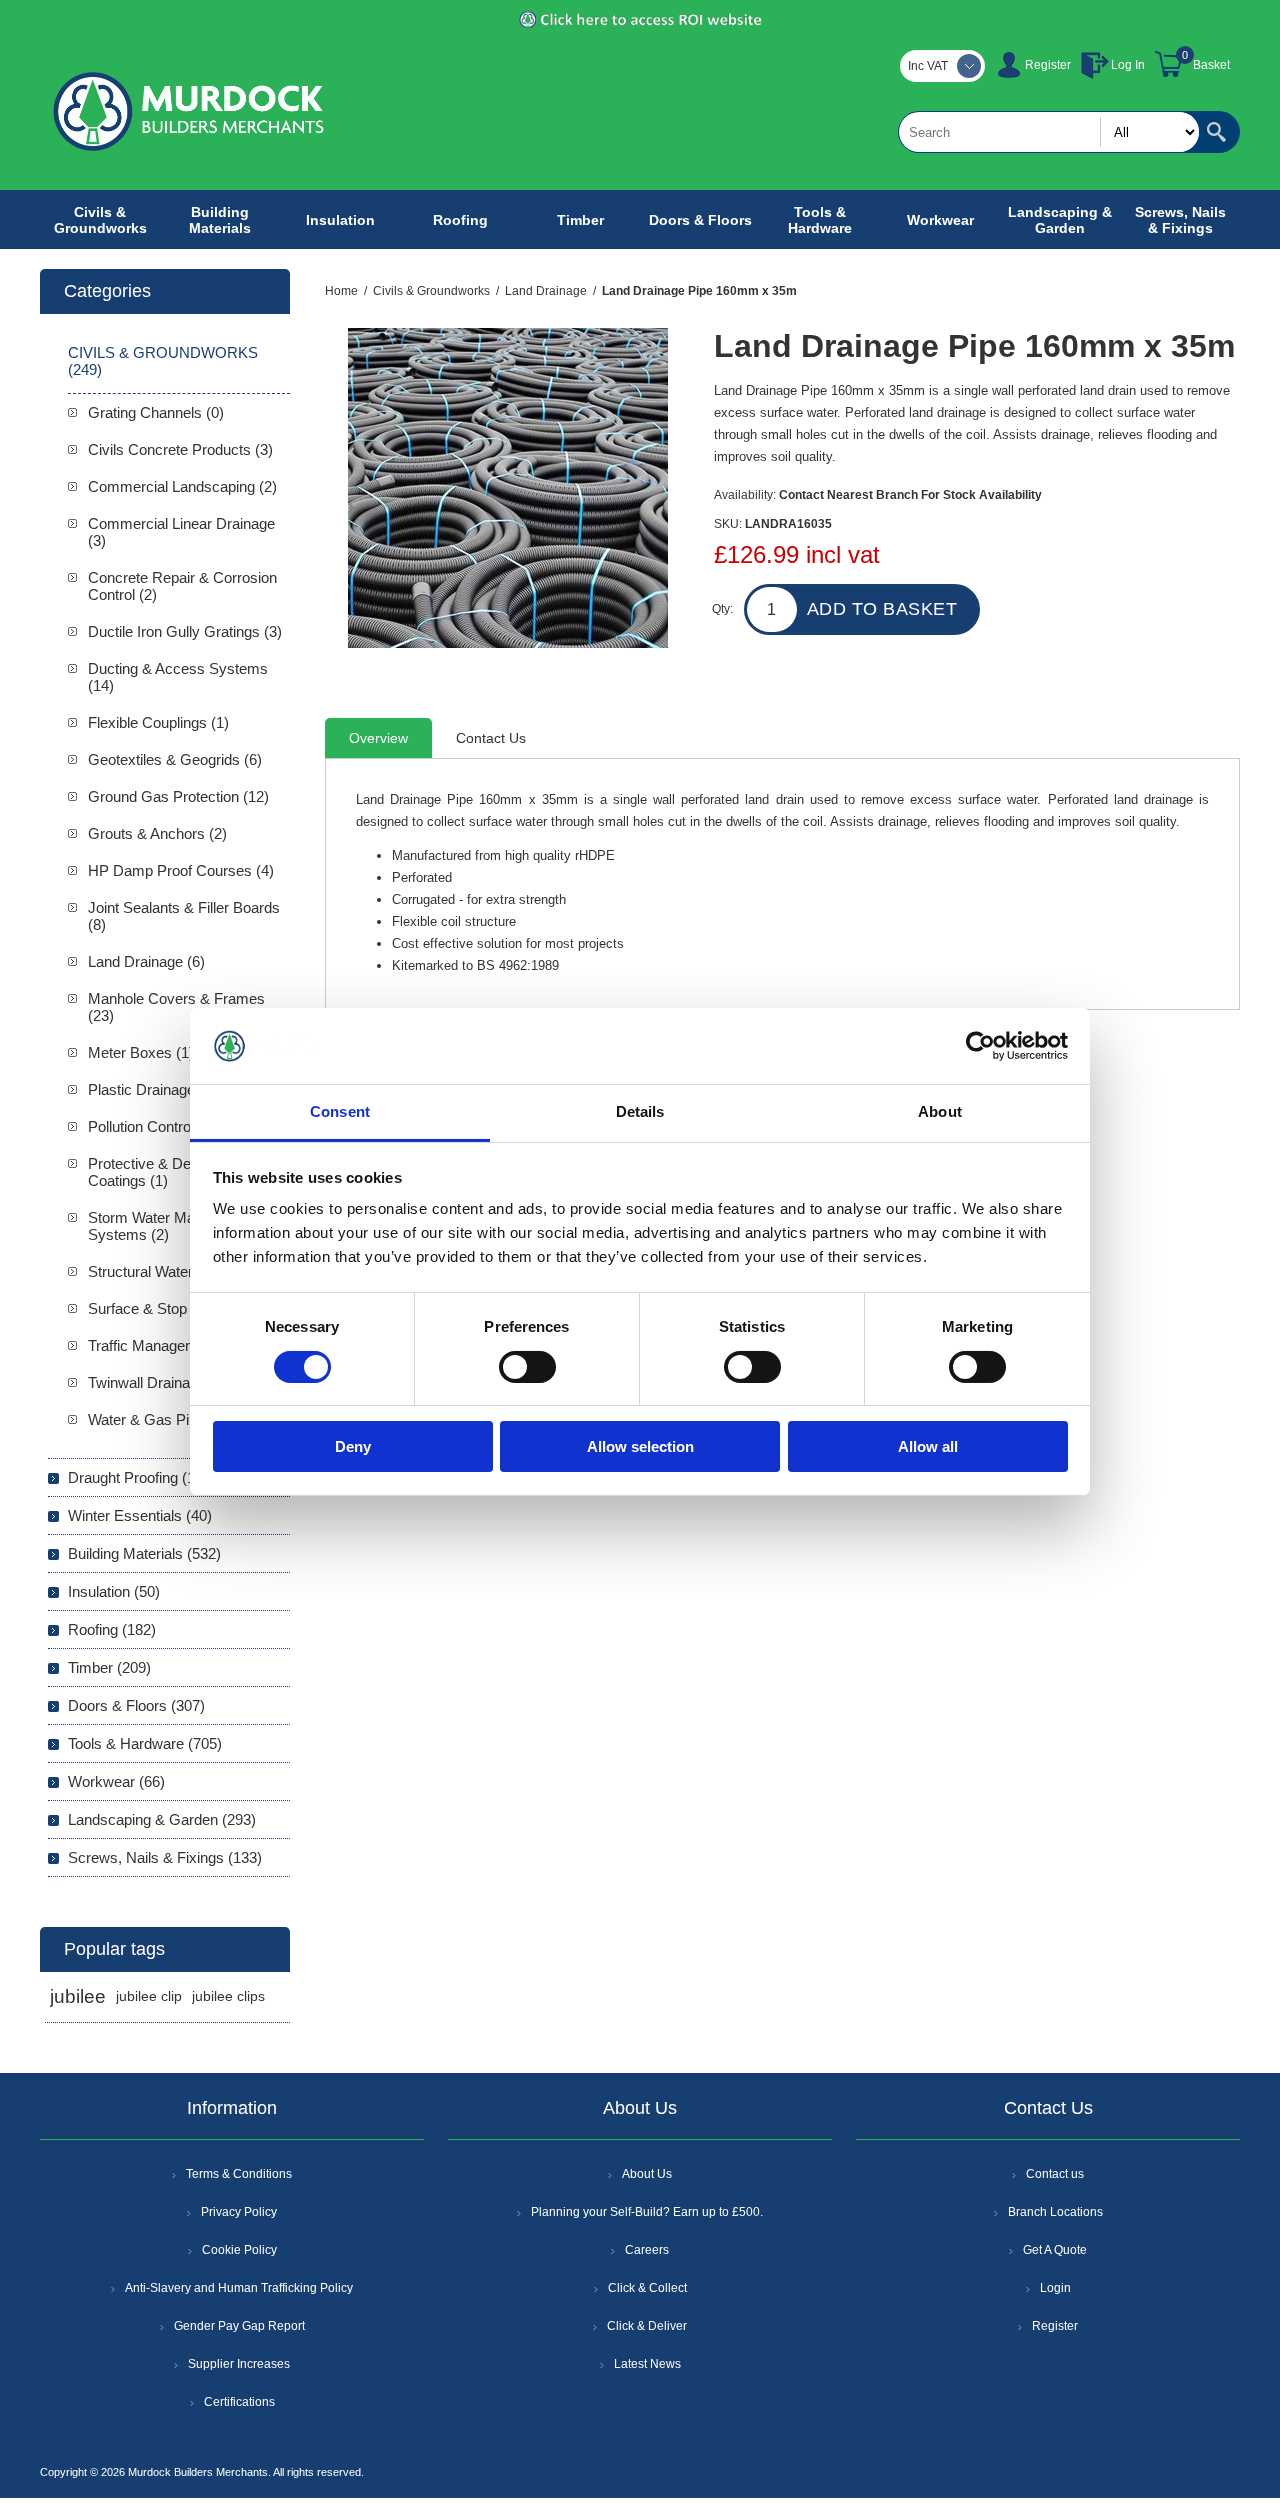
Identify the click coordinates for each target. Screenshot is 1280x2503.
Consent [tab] (340, 1111)
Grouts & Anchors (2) (157, 833)
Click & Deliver (647, 2326)
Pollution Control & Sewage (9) (187, 1126)
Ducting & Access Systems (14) (178, 677)
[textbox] (1049, 132)
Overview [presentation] (378, 738)
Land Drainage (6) (146, 961)
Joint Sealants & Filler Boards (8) (184, 916)
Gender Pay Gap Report (239, 2326)
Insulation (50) (114, 1591)
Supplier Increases (239, 2364)
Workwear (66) (116, 1781)
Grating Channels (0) (156, 412)
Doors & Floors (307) (136, 1705)
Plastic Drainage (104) (160, 1089)
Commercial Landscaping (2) (182, 486)
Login (1055, 2288)
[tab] (378, 738)
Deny (353, 1446)
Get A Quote (1055, 2250)
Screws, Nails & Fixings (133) (165, 1857)
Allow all (928, 1446)
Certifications (239, 2402)
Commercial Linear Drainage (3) (181, 532)
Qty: (722, 609)
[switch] (527, 1367)
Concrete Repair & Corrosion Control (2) (182, 586)
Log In (1128, 65)
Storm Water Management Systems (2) (174, 1226)
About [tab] (940, 1111)
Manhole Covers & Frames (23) (176, 1007)
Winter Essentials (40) (140, 1515)
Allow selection (640, 1446)
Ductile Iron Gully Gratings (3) (185, 631)
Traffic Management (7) (164, 1345)
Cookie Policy (239, 2250)
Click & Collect (647, 2288)
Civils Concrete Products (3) (180, 449)
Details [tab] (640, 1111)
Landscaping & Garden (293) (162, 1819)
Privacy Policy (239, 2212)
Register (1048, 65)
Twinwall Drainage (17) (162, 1382)
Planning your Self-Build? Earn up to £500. (647, 2212)
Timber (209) (109, 1667)
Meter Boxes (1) (141, 1052)
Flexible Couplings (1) (158, 722)
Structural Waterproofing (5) (177, 1271)
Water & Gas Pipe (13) (161, 1419)
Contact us (1055, 2174)
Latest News (647, 2364)
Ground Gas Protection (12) (178, 796)
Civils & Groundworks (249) (163, 361)
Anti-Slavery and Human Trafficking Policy (239, 2288)
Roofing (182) (112, 1629)
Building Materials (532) (144, 1553)
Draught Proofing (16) (138, 1477)
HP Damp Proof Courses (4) (181, 870)
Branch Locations (1055, 2212)
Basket (1211, 65)
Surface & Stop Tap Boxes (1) (185, 1308)
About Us (647, 2174)
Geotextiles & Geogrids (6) (175, 759)
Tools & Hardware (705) (145, 1743)
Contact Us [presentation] (491, 738)
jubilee (78, 1996)
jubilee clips (228, 1996)
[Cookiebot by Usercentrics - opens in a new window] (980, 1046)
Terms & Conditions (239, 2174)
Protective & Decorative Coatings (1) (165, 1172)
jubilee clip (149, 1996)
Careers (647, 2250)
